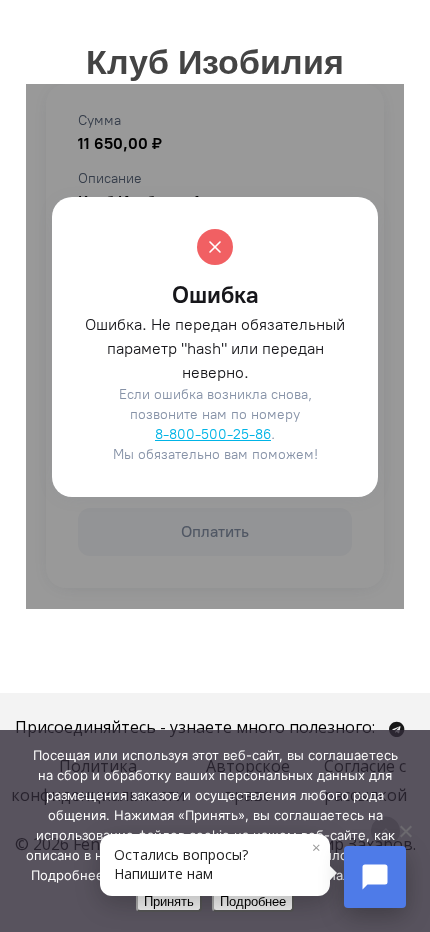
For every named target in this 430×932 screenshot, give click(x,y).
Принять (169, 901)
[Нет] (405, 831)
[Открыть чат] (375, 877)
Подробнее (253, 901)
